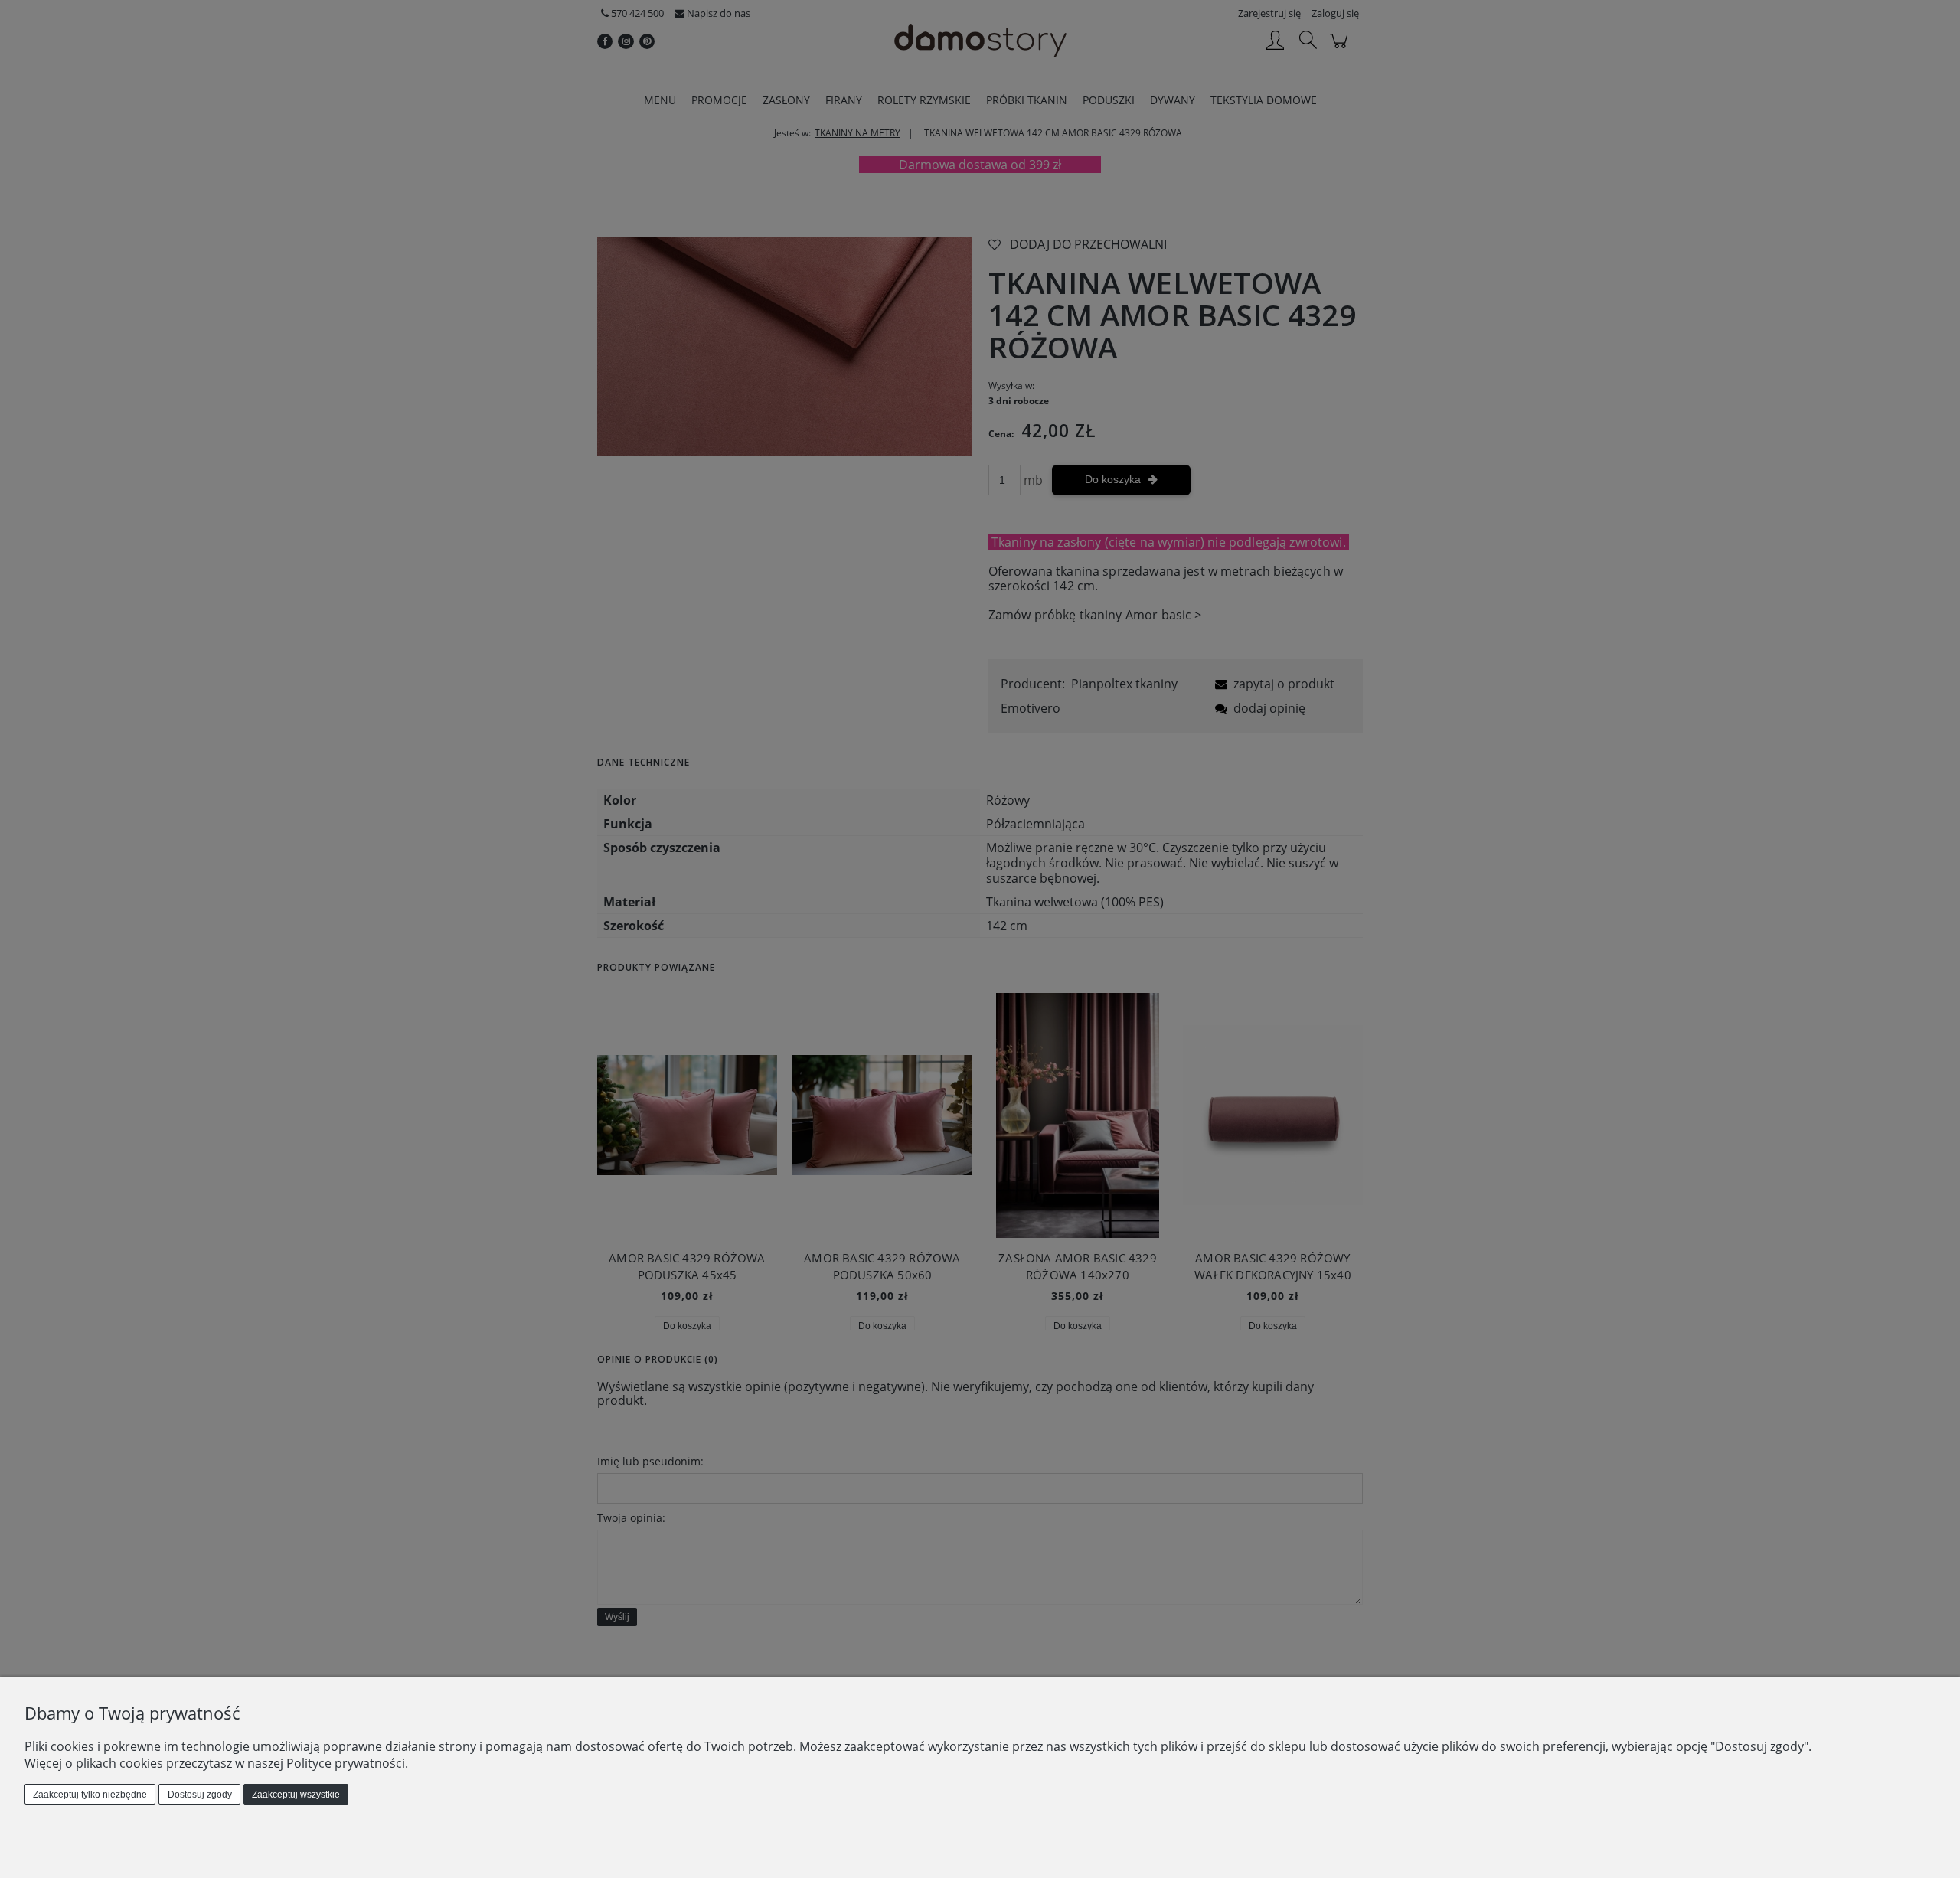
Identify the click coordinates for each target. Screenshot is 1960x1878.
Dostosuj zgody (200, 1795)
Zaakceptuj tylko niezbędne (90, 1795)
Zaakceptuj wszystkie (296, 1795)
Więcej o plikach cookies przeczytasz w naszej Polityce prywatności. (216, 1763)
